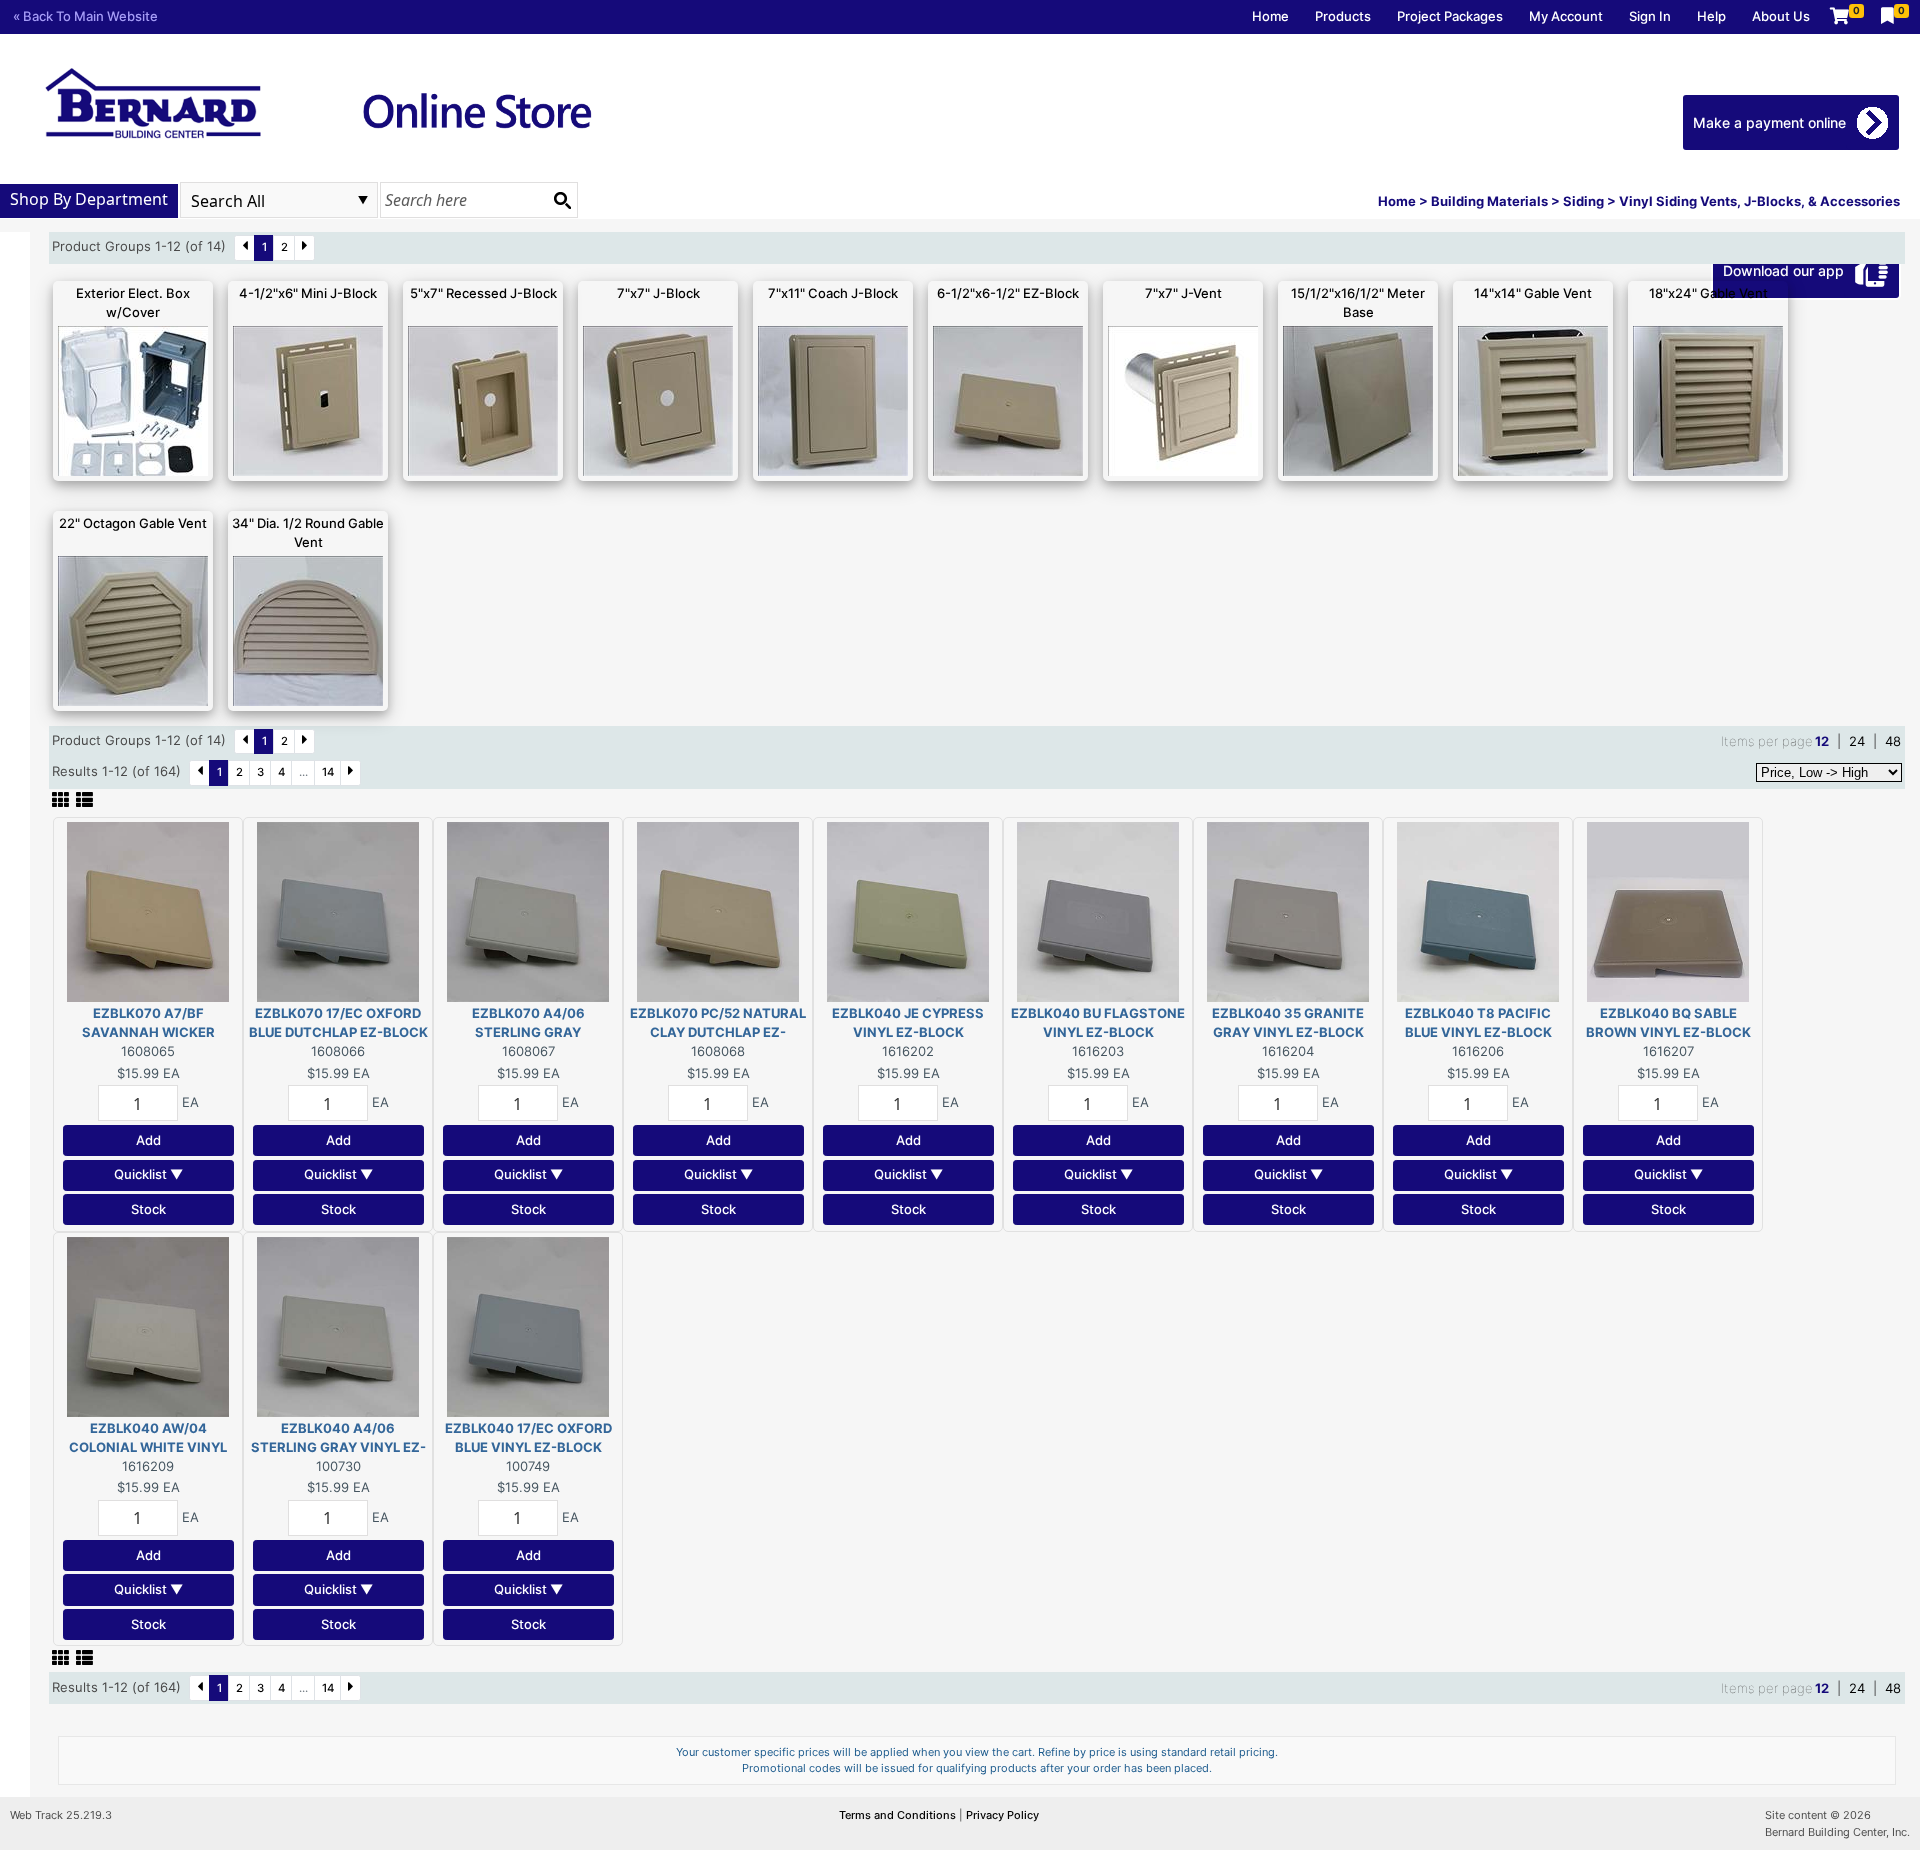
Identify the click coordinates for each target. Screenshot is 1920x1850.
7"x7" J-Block (658, 293)
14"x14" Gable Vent (1533, 293)
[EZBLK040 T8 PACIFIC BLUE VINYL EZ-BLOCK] (1478, 910)
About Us (1781, 16)
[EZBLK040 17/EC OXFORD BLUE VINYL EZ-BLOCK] (528, 1325)
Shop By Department (89, 199)
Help (1711, 16)
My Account (1566, 16)
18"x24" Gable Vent (1708, 293)
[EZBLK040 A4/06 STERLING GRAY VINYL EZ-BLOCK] (338, 1325)
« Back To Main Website (85, 16)
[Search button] (562, 200)
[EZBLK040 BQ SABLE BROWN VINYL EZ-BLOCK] (1668, 910)
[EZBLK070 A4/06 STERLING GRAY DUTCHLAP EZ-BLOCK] (528, 910)
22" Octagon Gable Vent (133, 523)
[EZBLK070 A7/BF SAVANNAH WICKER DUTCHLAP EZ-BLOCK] (148, 910)
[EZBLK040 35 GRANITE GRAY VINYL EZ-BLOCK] (1288, 910)
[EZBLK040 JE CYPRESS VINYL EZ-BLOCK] (908, 910)
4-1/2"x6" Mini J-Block (308, 293)
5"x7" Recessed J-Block (483, 293)
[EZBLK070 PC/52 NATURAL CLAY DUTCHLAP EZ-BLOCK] (718, 910)
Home (1270, 16)
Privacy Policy (1002, 1815)
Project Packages (1450, 16)
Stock (148, 1209)
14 (328, 772)
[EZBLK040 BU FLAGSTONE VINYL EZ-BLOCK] (1098, 910)
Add (148, 1140)
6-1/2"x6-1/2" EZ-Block (1008, 293)
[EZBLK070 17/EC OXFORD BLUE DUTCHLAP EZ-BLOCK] (338, 910)
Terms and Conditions (899, 1815)
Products (1343, 16)
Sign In (1650, 16)
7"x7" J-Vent (1183, 293)
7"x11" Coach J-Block (833, 293)
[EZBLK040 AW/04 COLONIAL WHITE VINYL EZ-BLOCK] (148, 1325)
